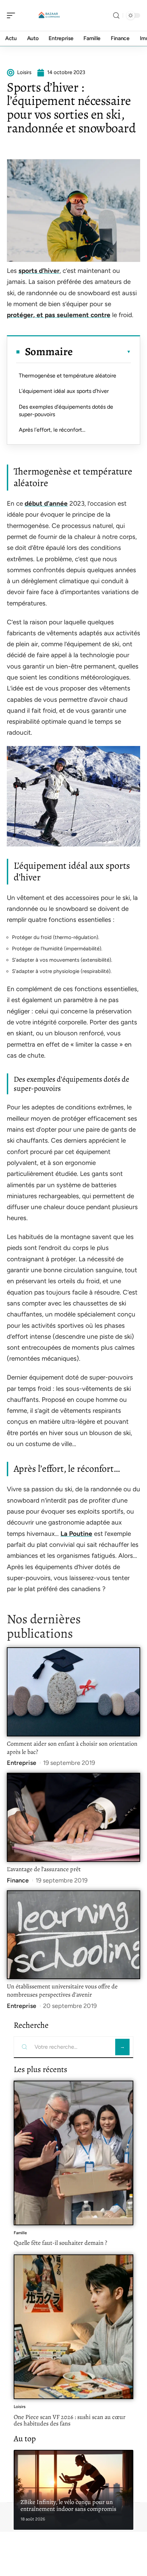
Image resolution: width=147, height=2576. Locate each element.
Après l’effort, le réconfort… (52, 430)
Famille (20, 2233)
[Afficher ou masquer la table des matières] (102, 352)
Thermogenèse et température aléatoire (68, 376)
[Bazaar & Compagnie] (49, 15)
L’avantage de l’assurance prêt (44, 1869)
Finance (18, 1880)
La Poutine (76, 1534)
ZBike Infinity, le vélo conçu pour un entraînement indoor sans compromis (68, 2505)
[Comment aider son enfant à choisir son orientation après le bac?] (73, 1692)
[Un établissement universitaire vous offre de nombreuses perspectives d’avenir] (73, 1935)
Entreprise (22, 1763)
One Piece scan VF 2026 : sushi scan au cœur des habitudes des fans (70, 2420)
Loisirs (20, 2407)
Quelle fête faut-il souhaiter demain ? (60, 2243)
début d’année (46, 503)
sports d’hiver (39, 271)
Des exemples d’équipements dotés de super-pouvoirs (66, 411)
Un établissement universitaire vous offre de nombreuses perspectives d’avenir (62, 1990)
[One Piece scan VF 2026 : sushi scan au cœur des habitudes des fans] (73, 2327)
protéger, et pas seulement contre (59, 315)
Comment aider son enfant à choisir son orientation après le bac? (72, 1748)
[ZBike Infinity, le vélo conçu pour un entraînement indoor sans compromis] (73, 2490)
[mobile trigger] (13, 15)
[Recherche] (116, 16)
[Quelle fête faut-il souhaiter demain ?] (73, 2153)
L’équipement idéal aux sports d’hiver (64, 391)
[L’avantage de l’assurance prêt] (73, 1817)
